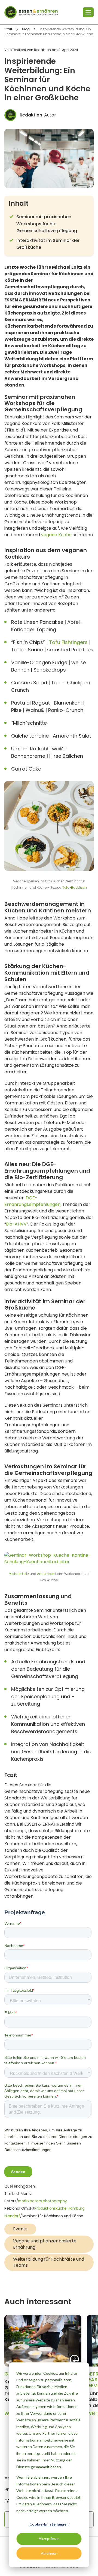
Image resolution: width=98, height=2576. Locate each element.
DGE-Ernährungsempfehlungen (32, 1201)
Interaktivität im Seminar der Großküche (48, 244)
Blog (26, 29)
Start (8, 29)
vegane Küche (56, 535)
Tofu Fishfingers (68, 642)
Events (20, 2229)
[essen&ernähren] (31, 12)
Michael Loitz (19, 1574)
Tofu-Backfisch (75, 888)
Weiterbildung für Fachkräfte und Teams (49, 2262)
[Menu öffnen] (88, 12)
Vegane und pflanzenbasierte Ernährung (45, 2244)
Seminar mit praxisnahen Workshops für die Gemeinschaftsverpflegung (47, 224)
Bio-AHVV (16, 1224)
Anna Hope (46, 1574)
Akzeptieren (49, 2538)
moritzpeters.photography (42, 2201)
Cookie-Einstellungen (49, 2524)
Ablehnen (49, 2553)
